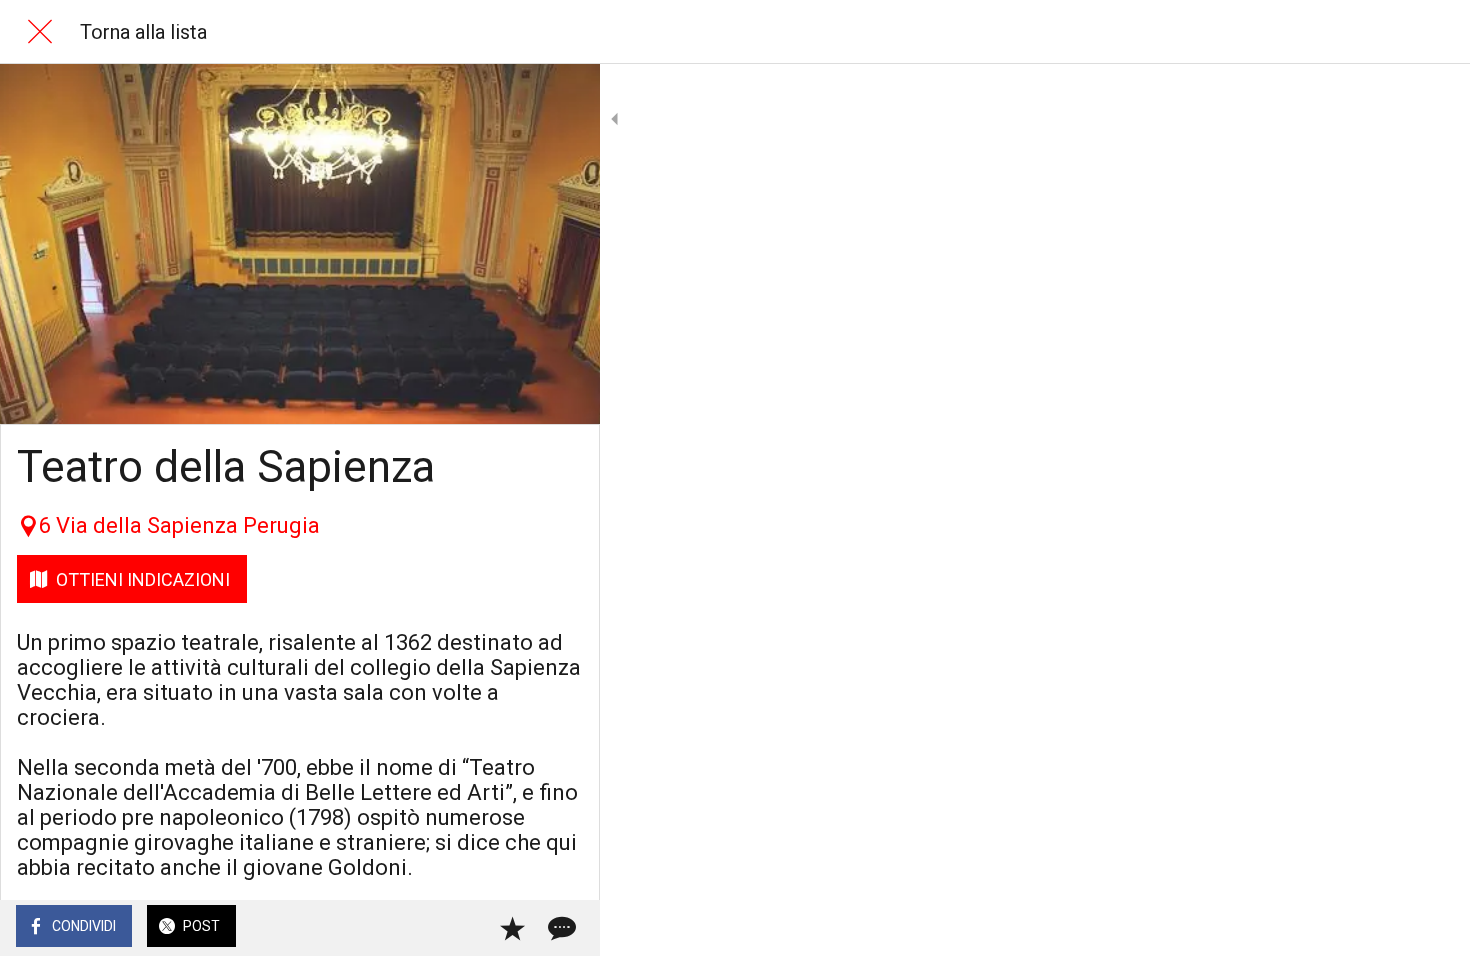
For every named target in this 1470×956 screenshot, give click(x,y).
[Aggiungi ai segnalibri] (512, 928)
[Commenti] (560, 928)
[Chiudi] (40, 32)
